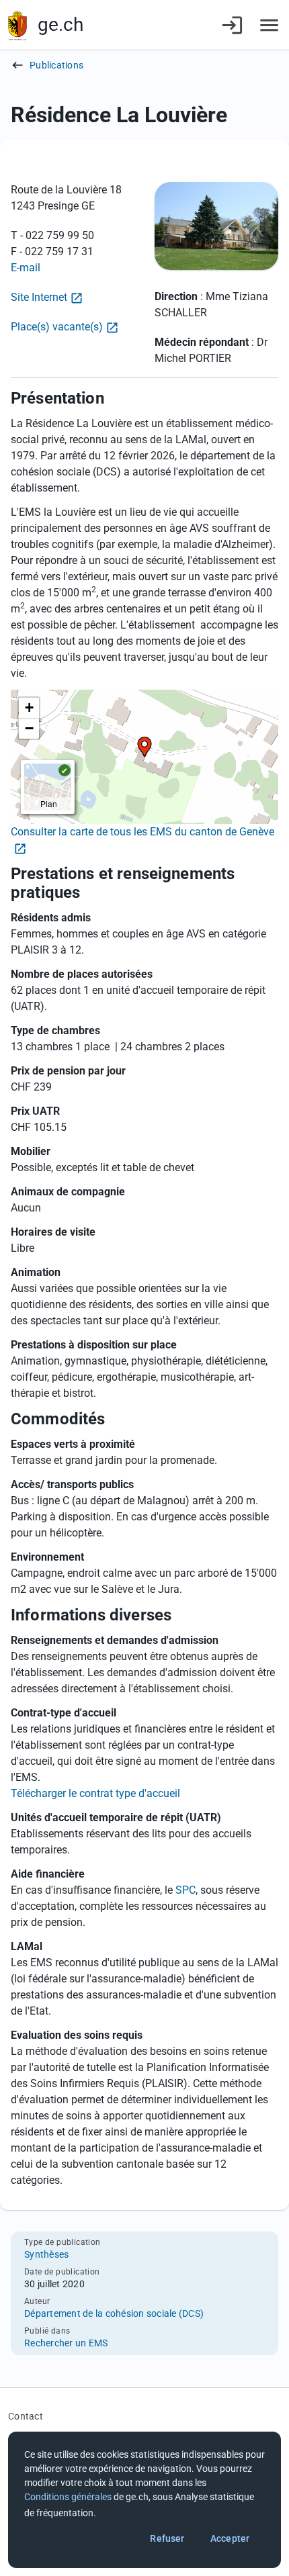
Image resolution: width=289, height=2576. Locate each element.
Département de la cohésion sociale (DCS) (114, 2313)
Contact (26, 2416)
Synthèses (46, 2254)
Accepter (230, 2538)
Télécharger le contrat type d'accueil (95, 1793)
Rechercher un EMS (66, 2343)
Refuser (167, 2538)
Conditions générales (68, 2497)
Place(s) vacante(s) (57, 327)
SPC (185, 1890)
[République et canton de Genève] (17, 25)
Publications (56, 65)
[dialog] (144, 2500)
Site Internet (39, 297)
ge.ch (60, 25)
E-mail (26, 268)
